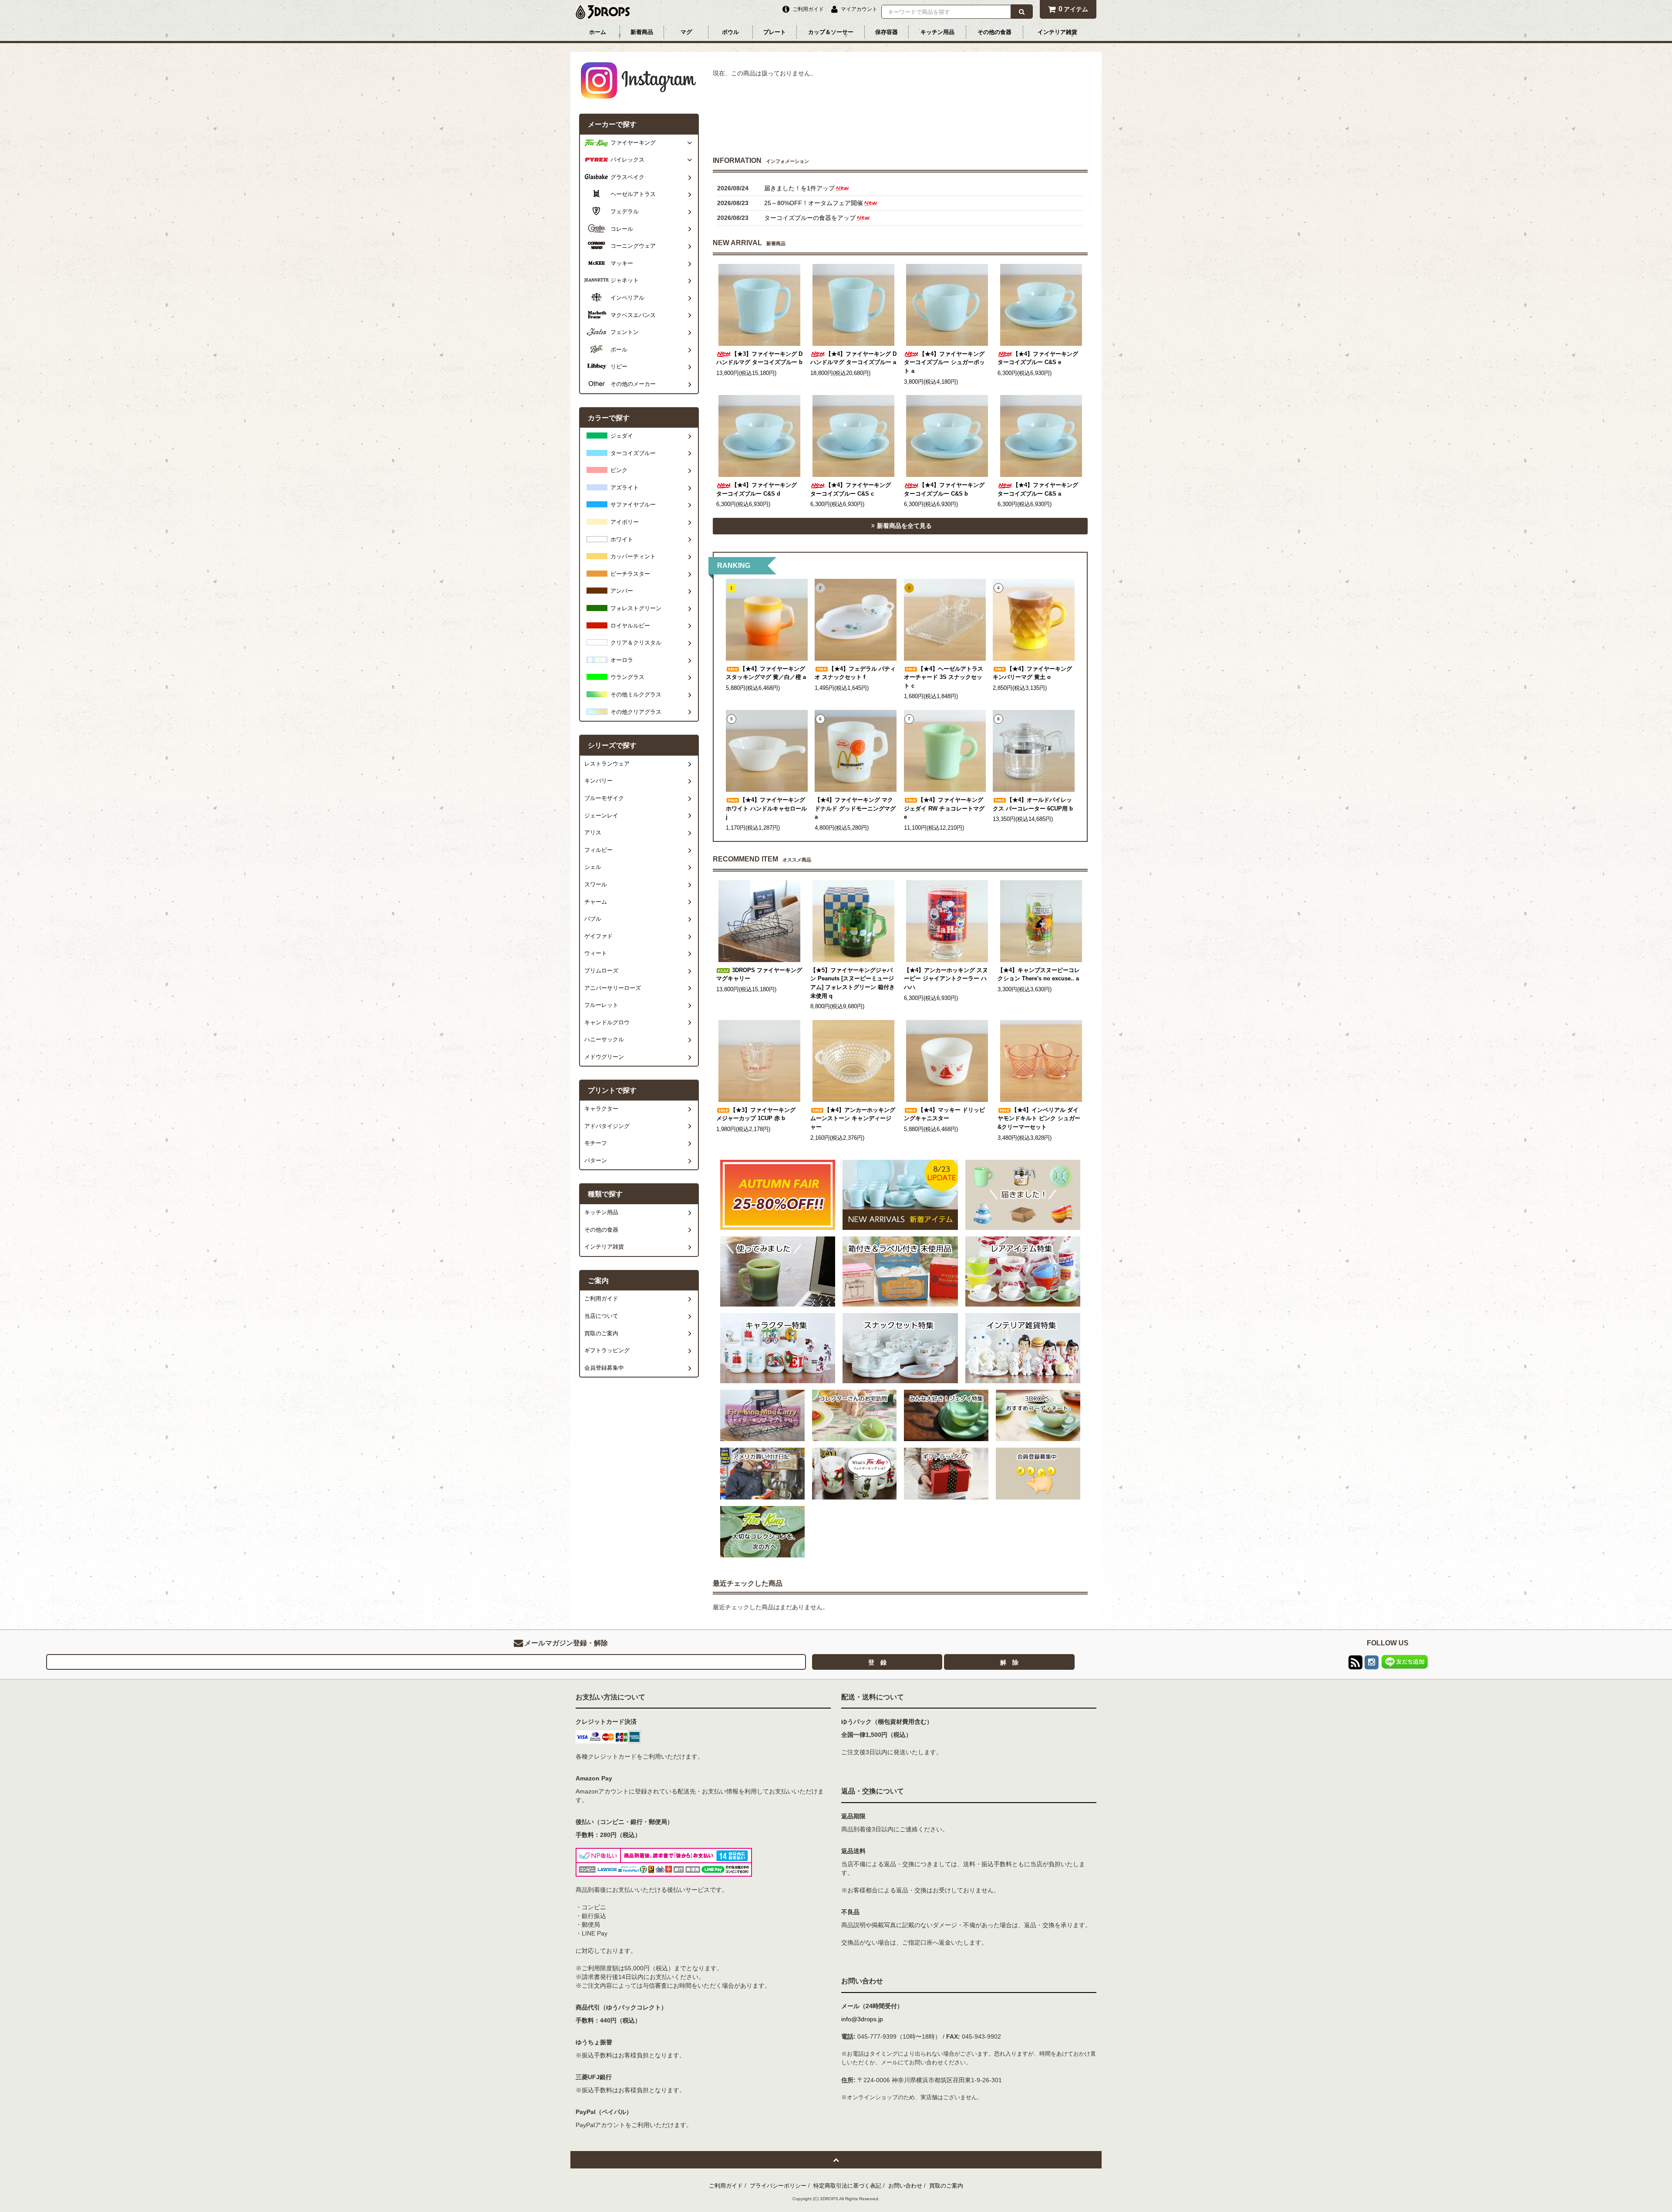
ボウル (730, 32)
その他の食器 (994, 32)
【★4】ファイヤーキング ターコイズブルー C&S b (944, 490)
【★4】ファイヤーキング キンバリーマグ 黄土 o (1032, 673)
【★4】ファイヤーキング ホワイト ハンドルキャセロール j (766, 809)
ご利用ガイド (726, 2186)
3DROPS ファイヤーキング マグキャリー (759, 975)
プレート (775, 32)
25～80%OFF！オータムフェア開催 (814, 203)
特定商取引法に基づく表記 (847, 2186)
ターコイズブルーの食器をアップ (810, 218)
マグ (686, 32)
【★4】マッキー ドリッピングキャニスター (944, 1114)
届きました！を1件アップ (799, 188)
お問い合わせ (905, 2186)
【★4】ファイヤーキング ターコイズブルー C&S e (1038, 358)
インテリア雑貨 (1057, 32)
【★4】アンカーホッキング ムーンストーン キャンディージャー (853, 1119)
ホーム (598, 32)
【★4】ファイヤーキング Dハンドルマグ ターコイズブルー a (853, 358)
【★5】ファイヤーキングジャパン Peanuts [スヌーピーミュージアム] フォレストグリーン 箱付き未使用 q (853, 983)
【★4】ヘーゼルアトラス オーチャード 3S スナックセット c (944, 677)
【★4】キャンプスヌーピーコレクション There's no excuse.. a (1039, 975)
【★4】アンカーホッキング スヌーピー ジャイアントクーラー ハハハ (946, 979)
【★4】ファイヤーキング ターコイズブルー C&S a (1038, 490)
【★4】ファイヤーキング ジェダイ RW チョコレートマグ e (944, 809)
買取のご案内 (946, 2186)
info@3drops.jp (862, 2019)
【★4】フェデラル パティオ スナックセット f (855, 673)
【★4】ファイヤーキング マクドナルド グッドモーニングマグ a (855, 809)
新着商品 (642, 32)
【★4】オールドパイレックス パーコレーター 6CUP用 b (1033, 804)
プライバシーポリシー (778, 2186)
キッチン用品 (937, 32)
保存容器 (887, 32)
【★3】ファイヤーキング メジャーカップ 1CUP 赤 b (756, 1114)
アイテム (1073, 9)
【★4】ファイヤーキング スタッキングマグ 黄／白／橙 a (766, 673)
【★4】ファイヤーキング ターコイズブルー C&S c (851, 490)
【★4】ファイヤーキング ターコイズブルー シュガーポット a (944, 363)
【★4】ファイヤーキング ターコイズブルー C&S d (757, 490)
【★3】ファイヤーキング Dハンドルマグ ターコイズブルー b (759, 358)
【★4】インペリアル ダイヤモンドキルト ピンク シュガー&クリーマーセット (1039, 1119)
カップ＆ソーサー (831, 32)
